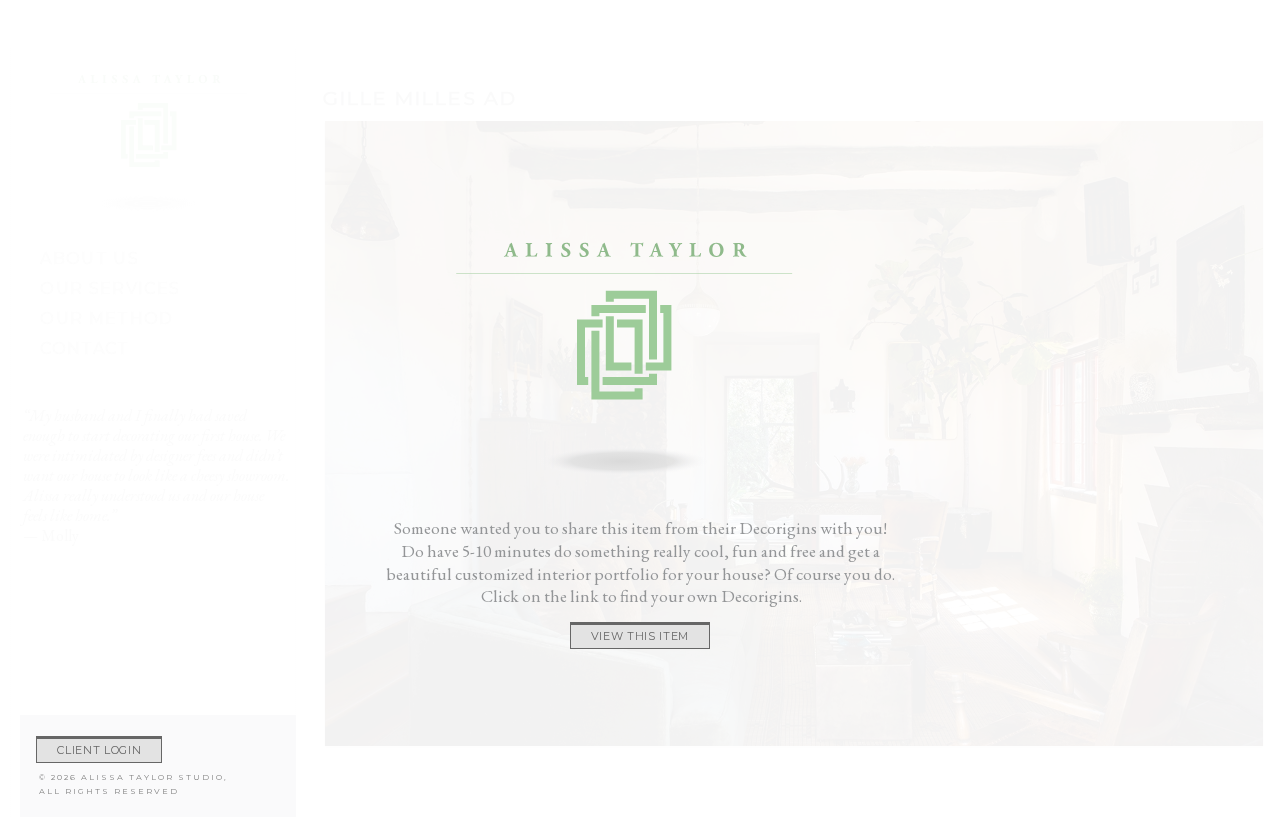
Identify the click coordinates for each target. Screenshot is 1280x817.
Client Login (99, 750)
